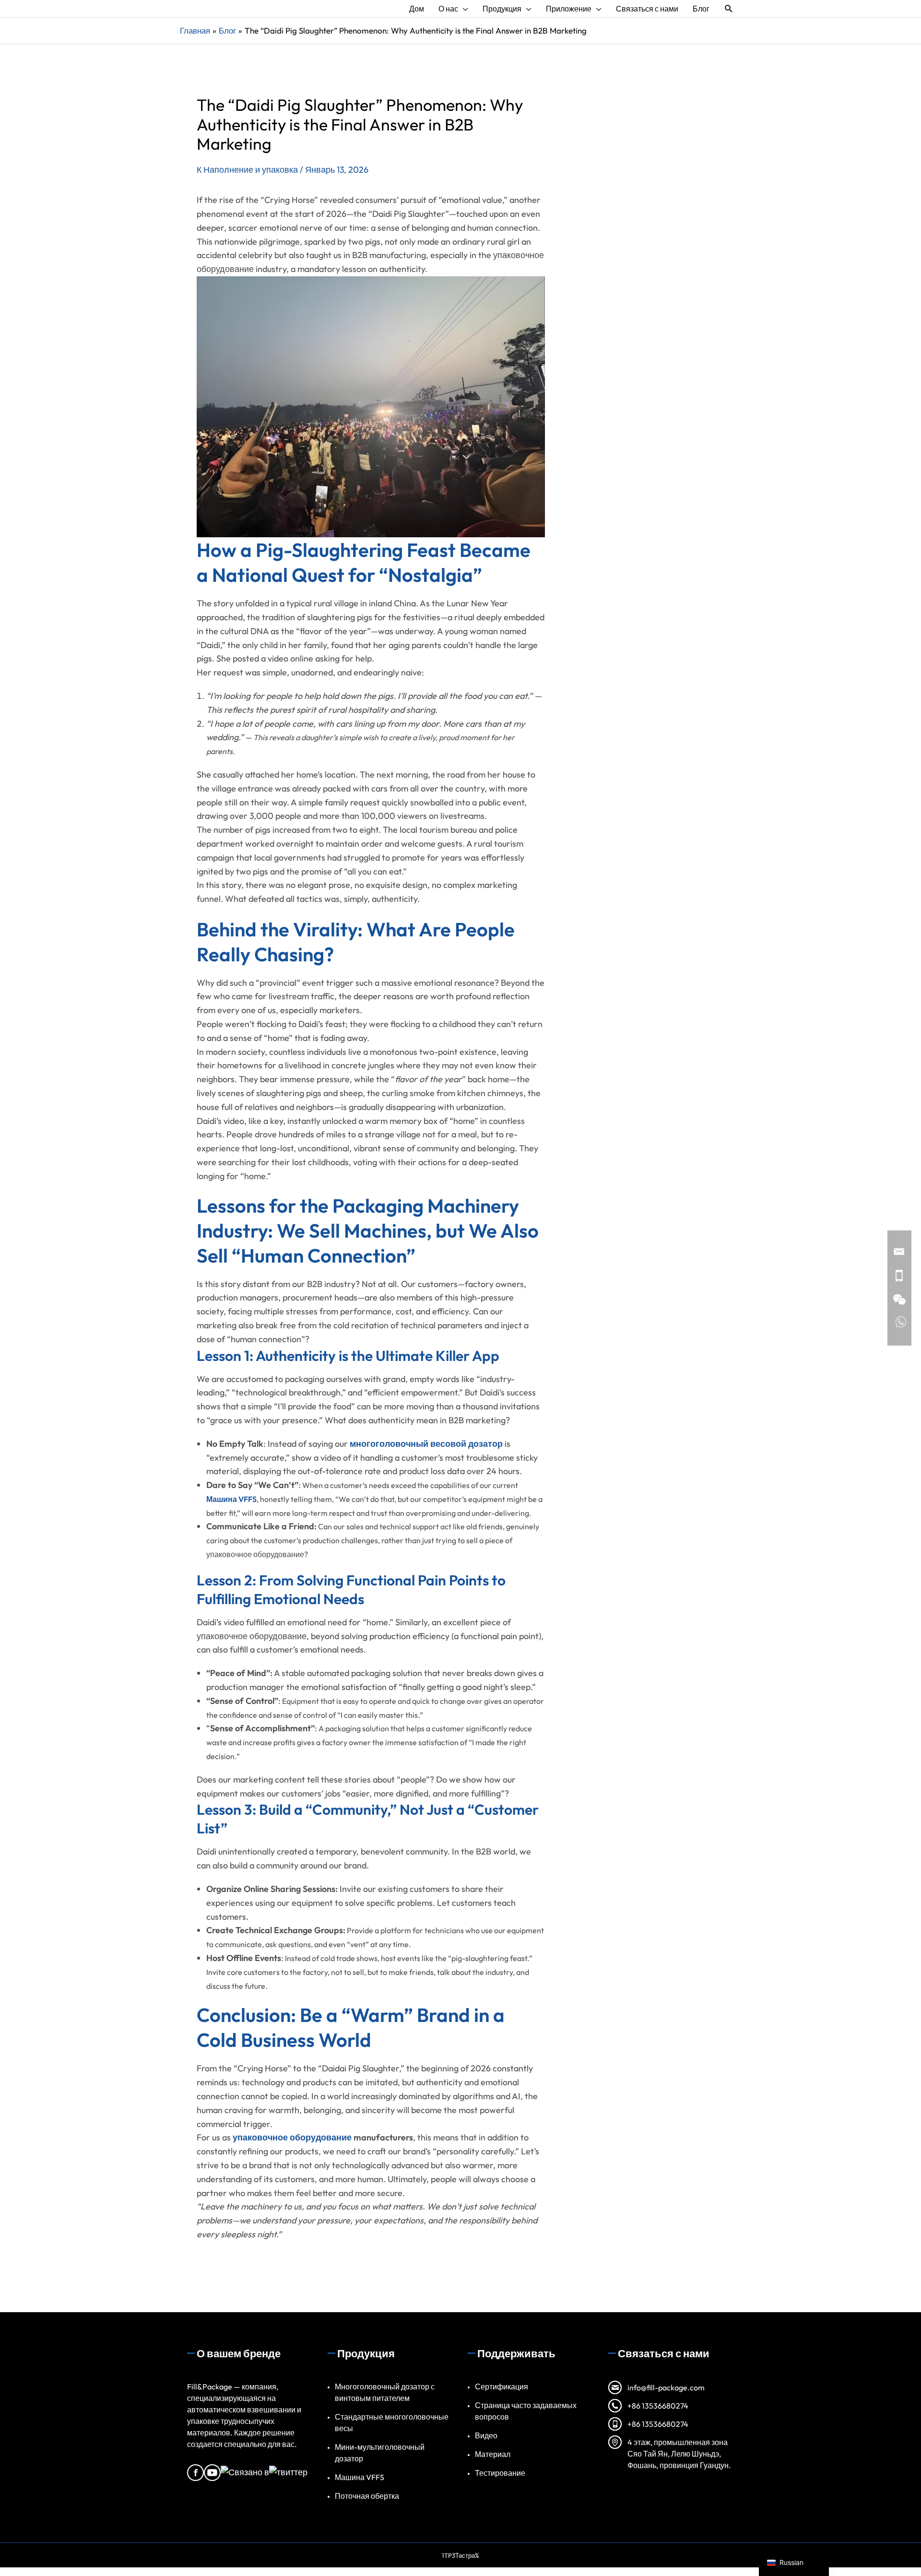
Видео (486, 2435)
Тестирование (500, 2473)
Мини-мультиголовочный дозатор (380, 2453)
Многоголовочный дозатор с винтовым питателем (385, 2392)
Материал (493, 2454)
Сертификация (502, 2387)
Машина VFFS (360, 2477)
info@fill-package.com (666, 2387)
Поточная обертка (367, 2496)
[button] (729, 9)
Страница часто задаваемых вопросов (526, 2411)
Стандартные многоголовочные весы (392, 2422)
